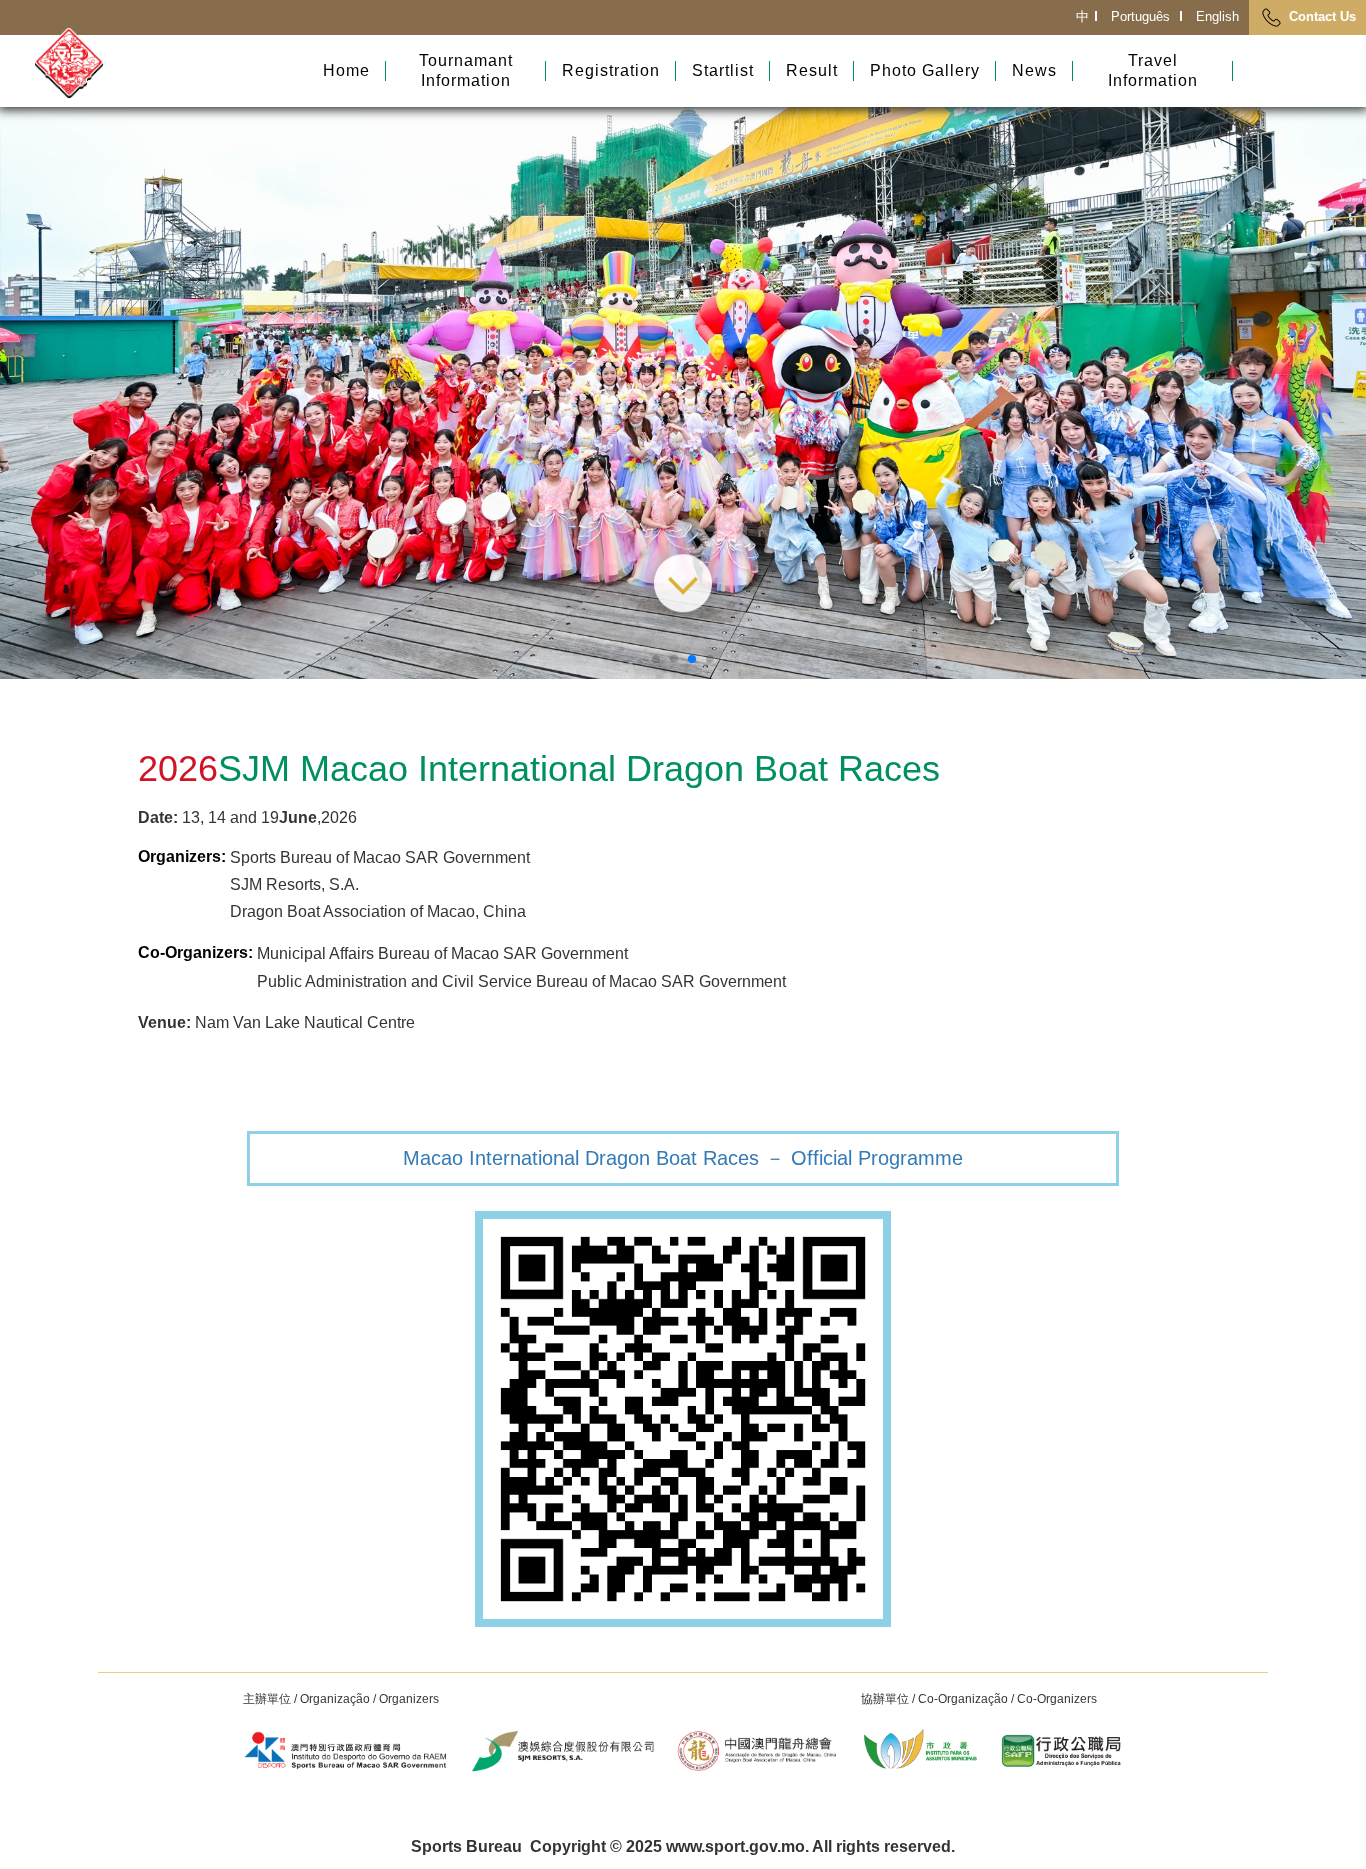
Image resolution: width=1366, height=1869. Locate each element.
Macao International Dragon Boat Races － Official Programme (683, 1158)
